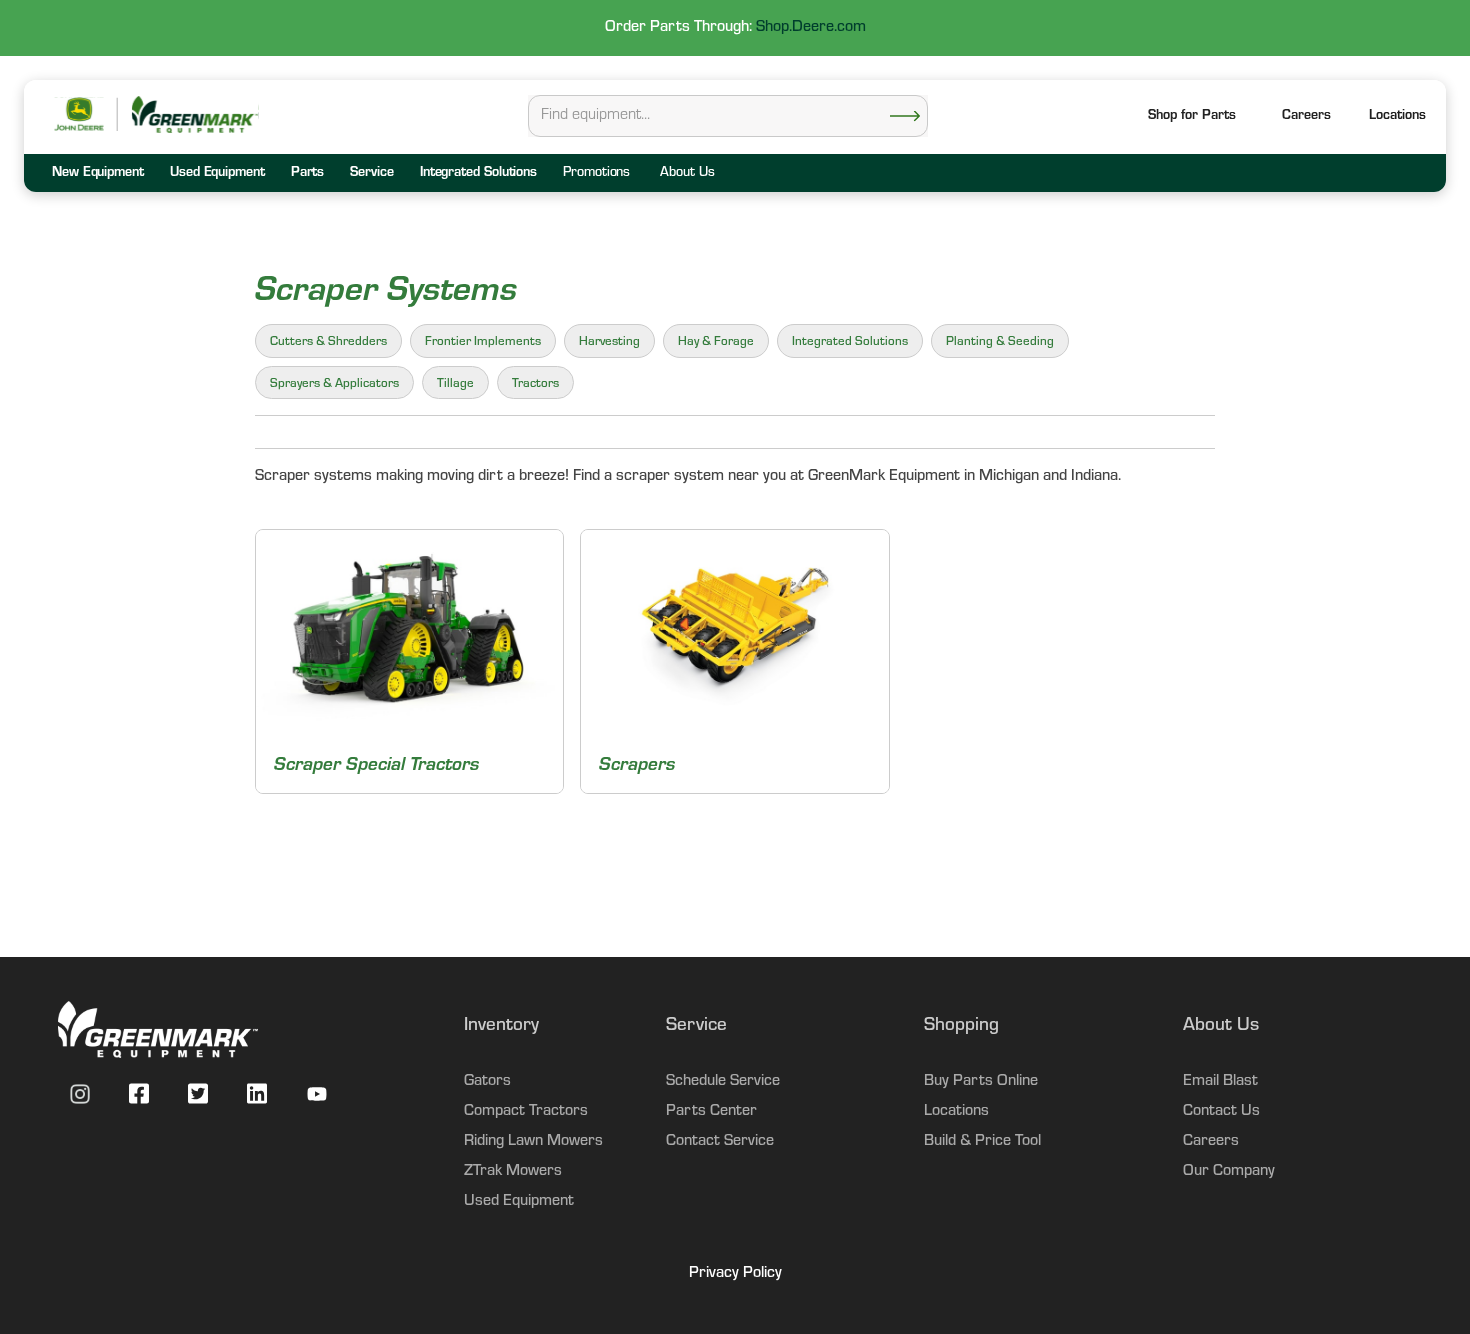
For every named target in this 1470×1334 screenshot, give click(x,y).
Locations (956, 1112)
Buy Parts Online (981, 1082)
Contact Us (1221, 1112)
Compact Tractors (526, 1112)
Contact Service (720, 1142)
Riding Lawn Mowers (533, 1142)
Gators (487, 1082)
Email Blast (1220, 1082)
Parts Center (711, 1112)
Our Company (1229, 1172)
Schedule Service (723, 1082)
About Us (687, 174)
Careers (1306, 117)
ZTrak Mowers (513, 1172)
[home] (194, 114)
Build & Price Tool (982, 1142)
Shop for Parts (1192, 117)
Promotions (596, 174)
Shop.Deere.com (811, 28)
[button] (1397, 117)
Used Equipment (519, 1202)
